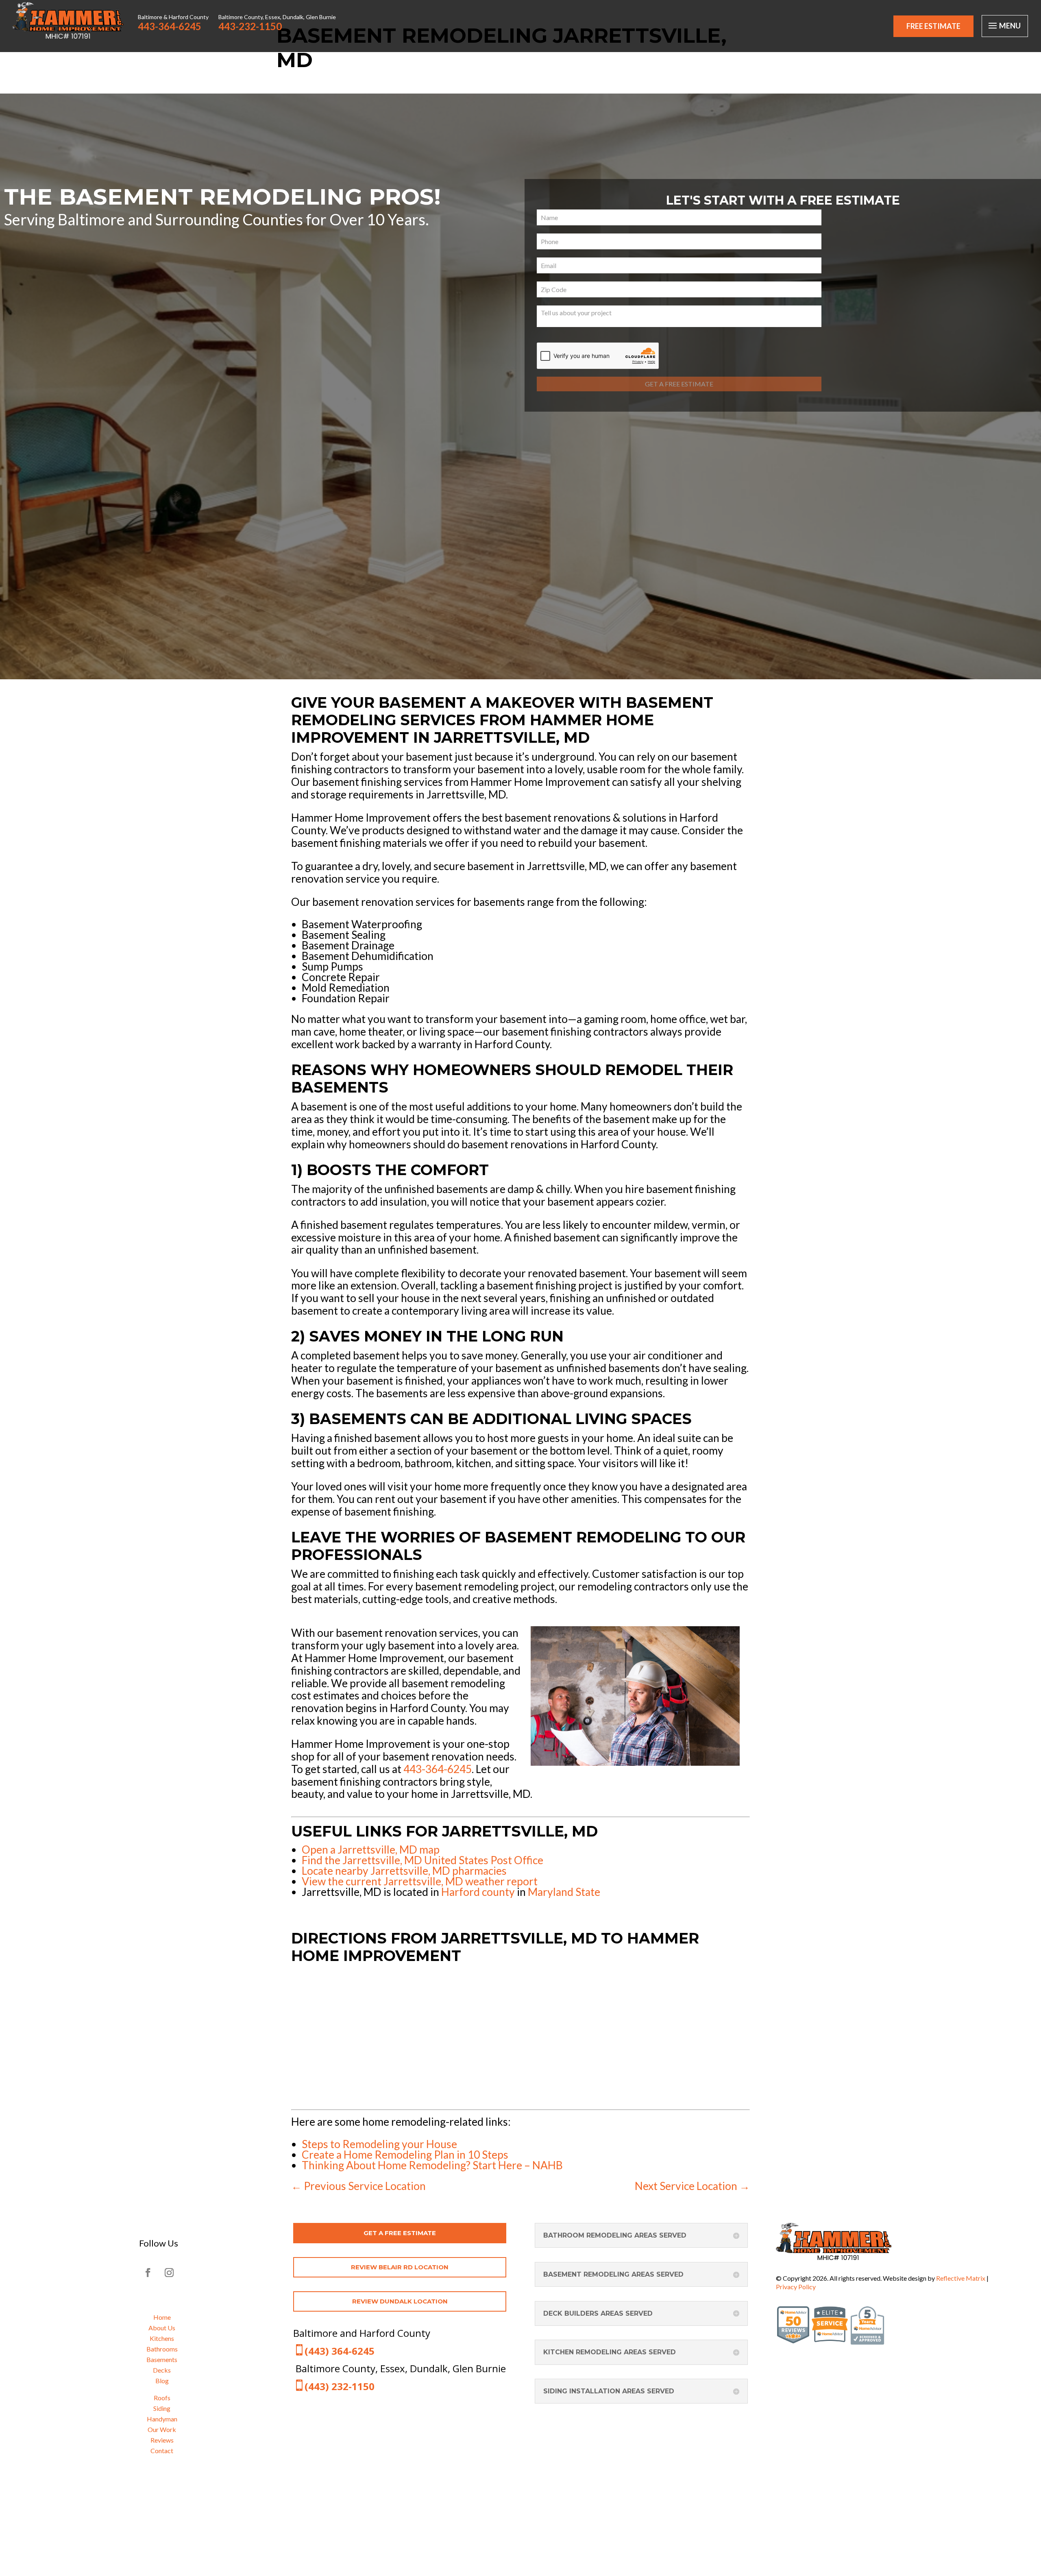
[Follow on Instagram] (169, 2273)
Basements (162, 2359)
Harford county (478, 1892)
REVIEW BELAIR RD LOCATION (400, 2267)
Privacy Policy (796, 2287)
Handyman (162, 2419)
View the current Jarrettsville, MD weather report (420, 1881)
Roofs (162, 2398)
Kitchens (162, 2338)
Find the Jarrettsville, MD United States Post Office (422, 1860)
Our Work (162, 2429)
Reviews (162, 2440)
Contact (162, 2451)
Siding (162, 2408)
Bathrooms (162, 2349)
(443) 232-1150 (340, 2386)
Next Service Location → (692, 2186)
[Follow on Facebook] (148, 2273)
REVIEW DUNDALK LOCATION (400, 2301)
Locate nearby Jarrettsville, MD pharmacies (404, 1871)
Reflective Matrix (961, 2278)
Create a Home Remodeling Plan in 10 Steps (405, 2155)
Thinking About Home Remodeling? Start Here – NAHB (432, 2165)
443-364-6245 (438, 1769)
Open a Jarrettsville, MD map (371, 1850)
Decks (162, 2370)
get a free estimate (400, 2233)
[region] (520, 386)
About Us (162, 2328)
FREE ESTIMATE (933, 26)
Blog (162, 2381)
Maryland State (564, 1892)
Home (162, 2317)
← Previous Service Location (358, 2186)
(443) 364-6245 (340, 2351)
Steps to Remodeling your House (379, 2144)
